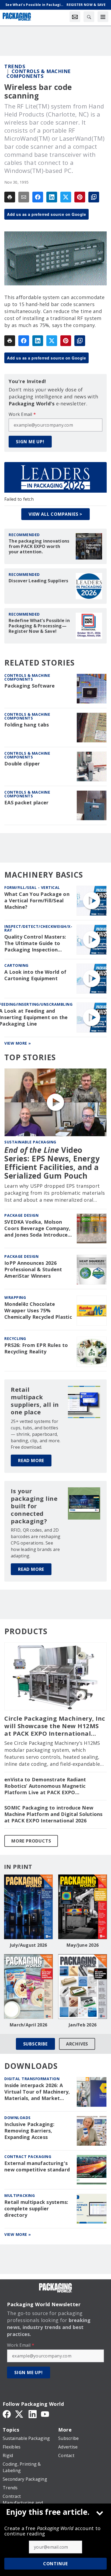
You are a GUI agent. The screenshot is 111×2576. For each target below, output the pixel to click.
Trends (15, 66)
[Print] (10, 197)
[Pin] (80, 197)
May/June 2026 (83, 1945)
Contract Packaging (28, 2157)
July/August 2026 (29, 1945)
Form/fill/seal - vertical (32, 887)
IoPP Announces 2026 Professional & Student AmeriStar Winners (33, 1269)
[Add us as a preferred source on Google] (94, 197)
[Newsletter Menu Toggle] (75, 17)
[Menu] (103, 17)
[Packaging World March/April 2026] (28, 1987)
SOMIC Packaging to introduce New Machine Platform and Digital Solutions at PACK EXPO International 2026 (53, 1814)
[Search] (89, 17)
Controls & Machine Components (39, 74)
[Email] (24, 197)
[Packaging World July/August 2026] (28, 1907)
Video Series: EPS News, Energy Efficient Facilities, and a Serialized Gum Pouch (52, 1163)
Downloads (18, 2118)
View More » (18, 1043)
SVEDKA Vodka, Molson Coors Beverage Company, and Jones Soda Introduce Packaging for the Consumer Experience (37, 1229)
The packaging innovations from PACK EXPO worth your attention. (39, 546)
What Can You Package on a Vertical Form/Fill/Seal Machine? (37, 901)
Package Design (21, 1215)
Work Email (22, 414)
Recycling (15, 1338)
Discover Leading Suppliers (39, 581)
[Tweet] (66, 197)
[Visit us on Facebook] (7, 2414)
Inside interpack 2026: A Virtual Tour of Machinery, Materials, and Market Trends (37, 2092)
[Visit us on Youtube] (45, 2414)
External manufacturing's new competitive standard (37, 2166)
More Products (31, 1841)
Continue (55, 2564)
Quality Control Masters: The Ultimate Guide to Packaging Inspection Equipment (35, 943)
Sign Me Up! (30, 442)
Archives (77, 2044)
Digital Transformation (32, 2079)
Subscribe (35, 2044)
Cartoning (16, 965)
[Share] (38, 197)
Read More (31, 1460)
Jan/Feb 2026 (83, 2025)
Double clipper (22, 764)
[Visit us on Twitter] (20, 2414)
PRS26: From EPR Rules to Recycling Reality (36, 1348)
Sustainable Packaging (30, 1142)
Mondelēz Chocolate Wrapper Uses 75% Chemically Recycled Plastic (38, 1311)
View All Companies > (55, 514)
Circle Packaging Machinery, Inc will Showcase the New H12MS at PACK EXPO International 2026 (55, 1726)
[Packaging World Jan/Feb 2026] (83, 1987)
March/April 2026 (28, 2025)
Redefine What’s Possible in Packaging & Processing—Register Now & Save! (39, 626)
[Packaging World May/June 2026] (83, 1907)
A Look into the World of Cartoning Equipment (35, 975)
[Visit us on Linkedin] (33, 2414)
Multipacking (20, 2195)
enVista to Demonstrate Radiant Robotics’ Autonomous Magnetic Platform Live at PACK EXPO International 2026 (45, 1786)
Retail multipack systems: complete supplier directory (36, 2209)
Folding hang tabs (27, 725)
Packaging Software (30, 686)
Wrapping (15, 1297)
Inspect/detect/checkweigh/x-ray (38, 928)
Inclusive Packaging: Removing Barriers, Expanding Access (29, 2131)
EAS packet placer (26, 803)
